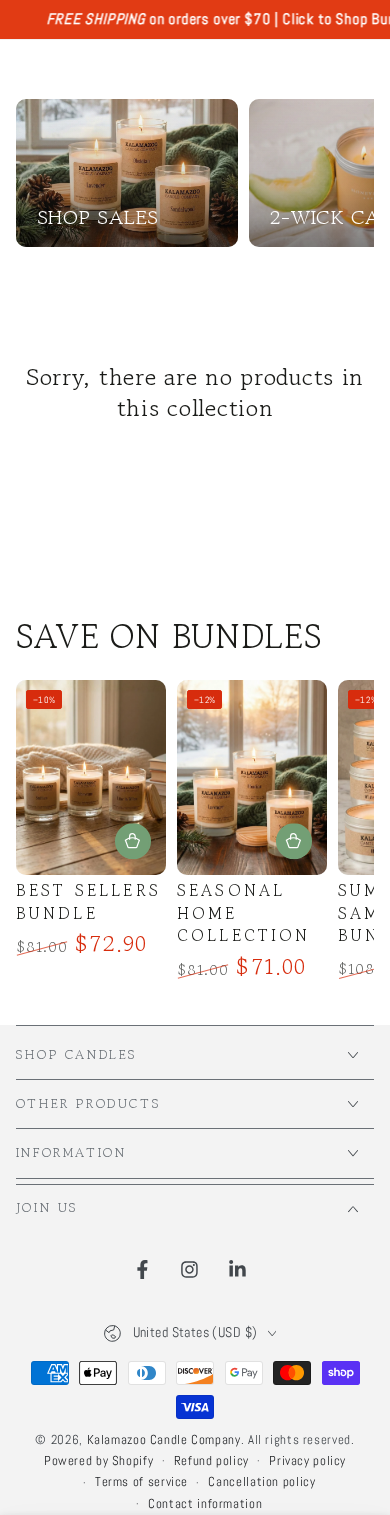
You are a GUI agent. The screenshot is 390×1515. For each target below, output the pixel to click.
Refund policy (211, 1461)
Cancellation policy (261, 1482)
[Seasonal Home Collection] (252, 777)
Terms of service (141, 1482)
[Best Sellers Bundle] (91, 777)
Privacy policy (307, 1461)
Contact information (205, 1504)
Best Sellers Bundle (88, 902)
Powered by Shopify (98, 1461)
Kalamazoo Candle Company (164, 1440)
